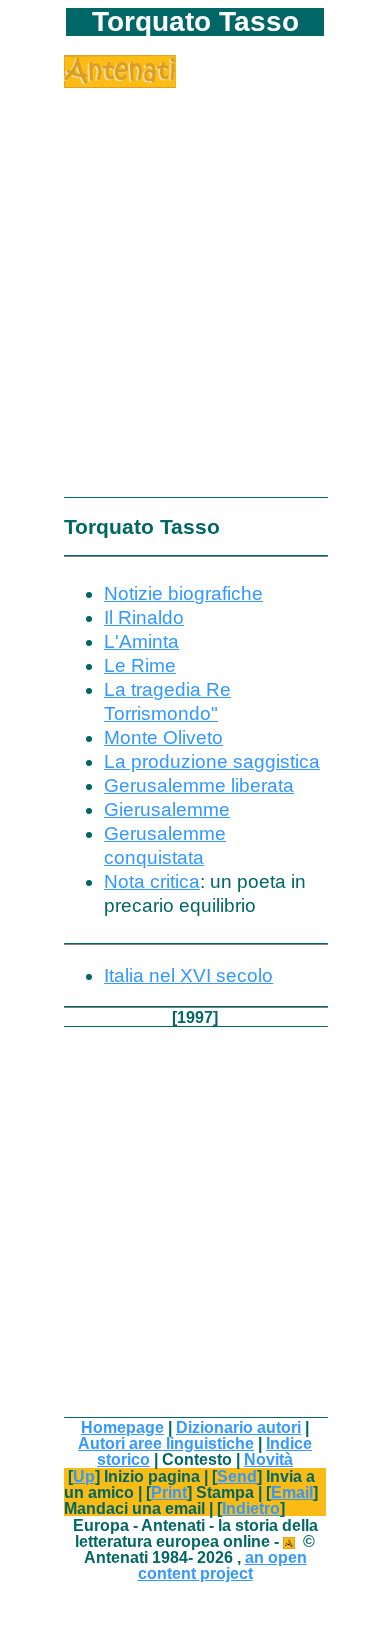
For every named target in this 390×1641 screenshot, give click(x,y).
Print (169, 1492)
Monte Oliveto (163, 737)
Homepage (122, 1427)
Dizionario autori (238, 1427)
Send (237, 1476)
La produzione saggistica (212, 761)
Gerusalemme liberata (199, 785)
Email (292, 1492)
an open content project (222, 1565)
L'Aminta (141, 641)
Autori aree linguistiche (166, 1443)
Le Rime (140, 665)
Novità (268, 1459)
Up (84, 1476)
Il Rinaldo (144, 617)
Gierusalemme (167, 809)
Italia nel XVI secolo (188, 975)
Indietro (251, 1508)
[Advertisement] (195, 283)
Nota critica (152, 881)
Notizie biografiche (183, 593)
